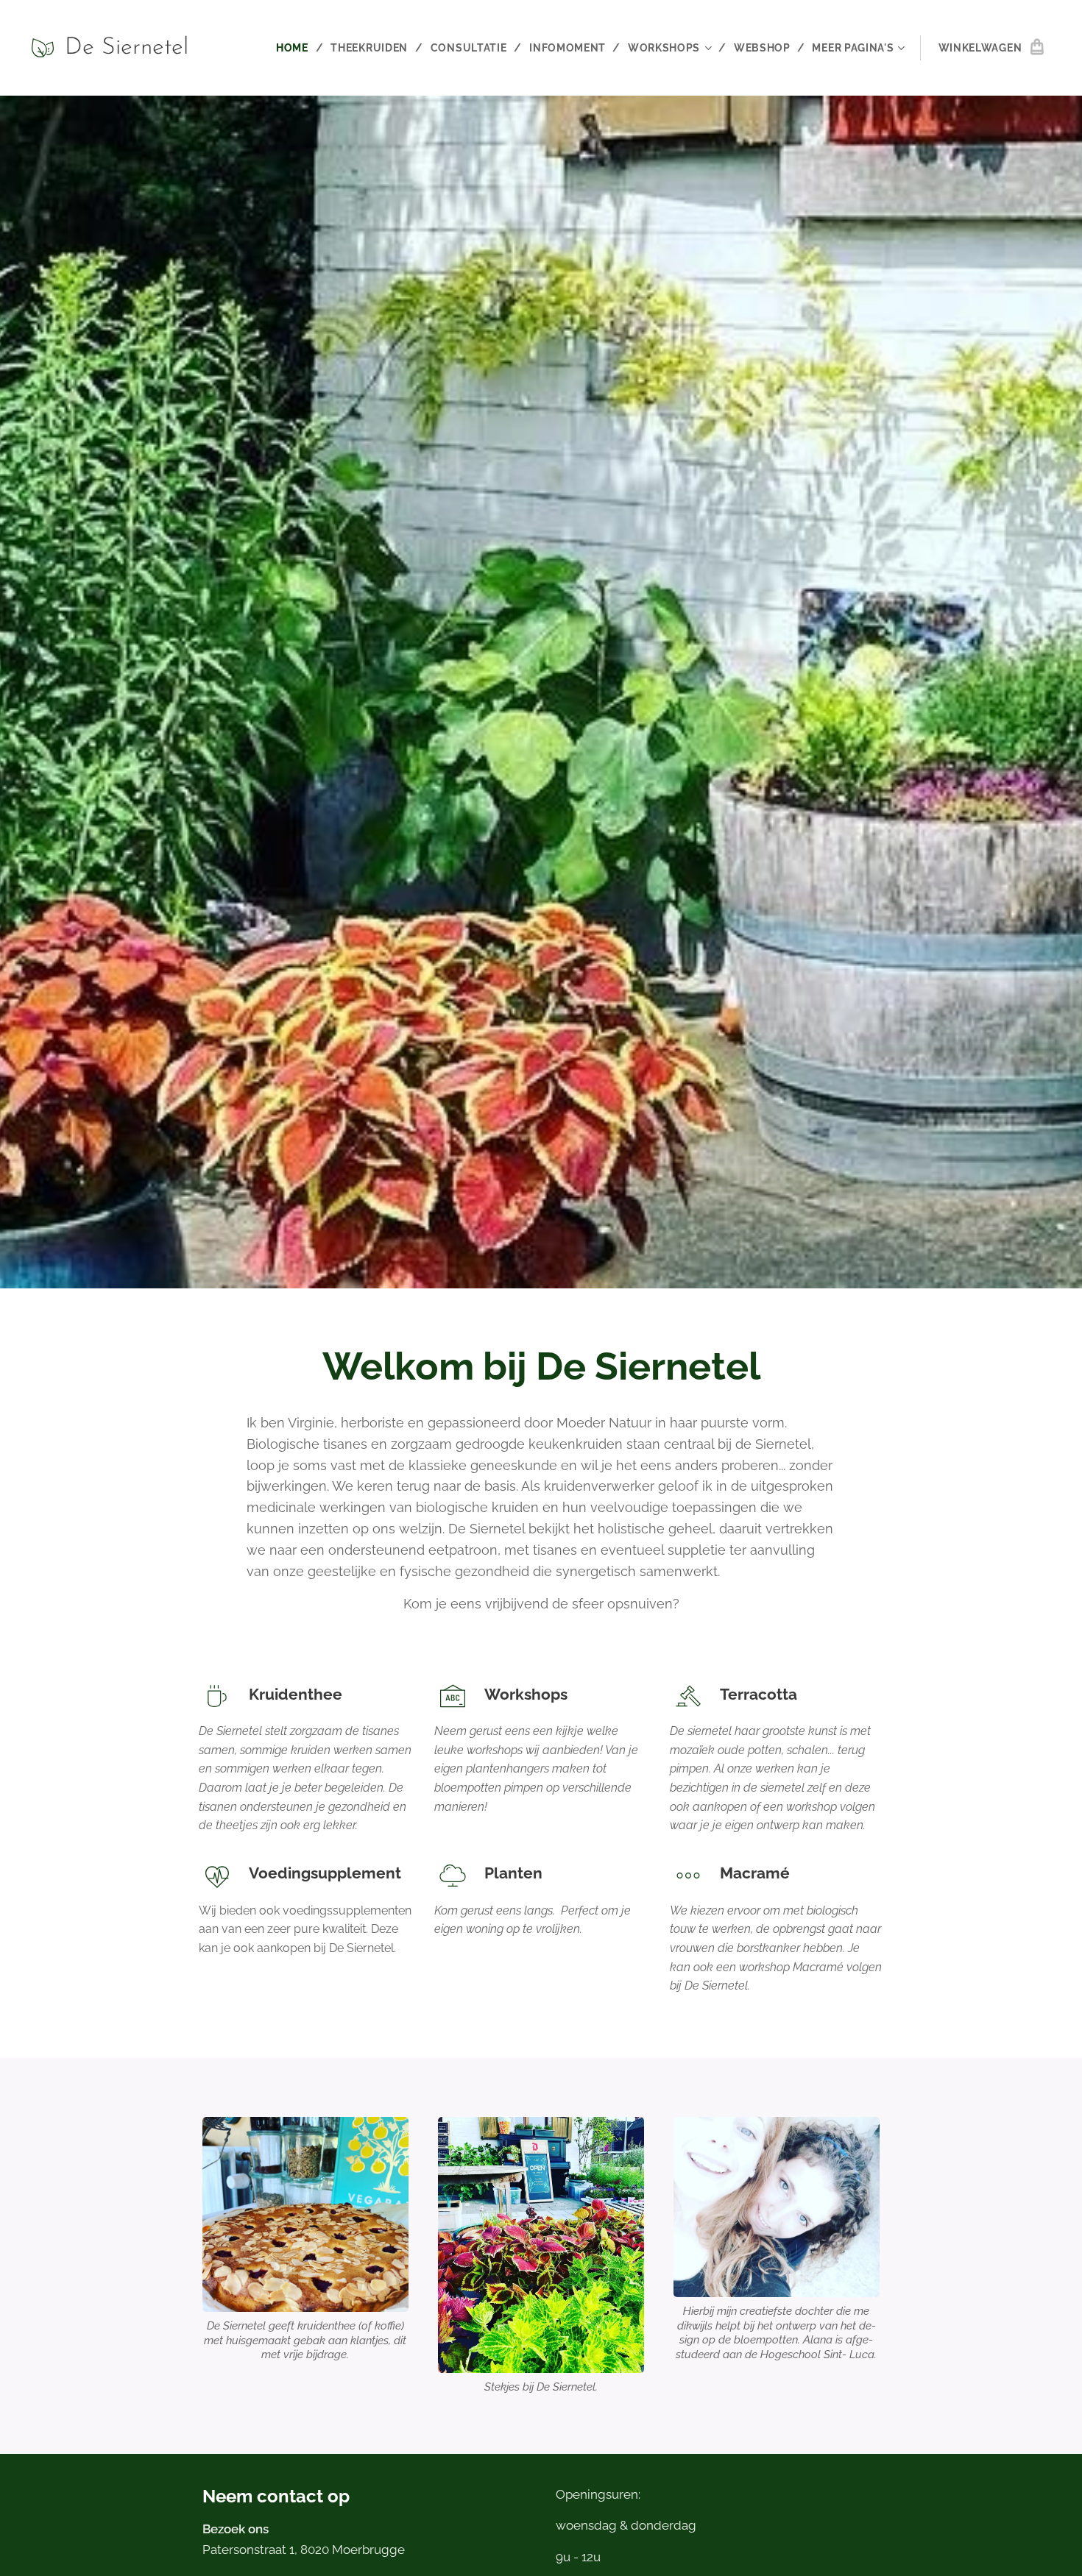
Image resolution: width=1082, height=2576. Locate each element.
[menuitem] (298, 48)
